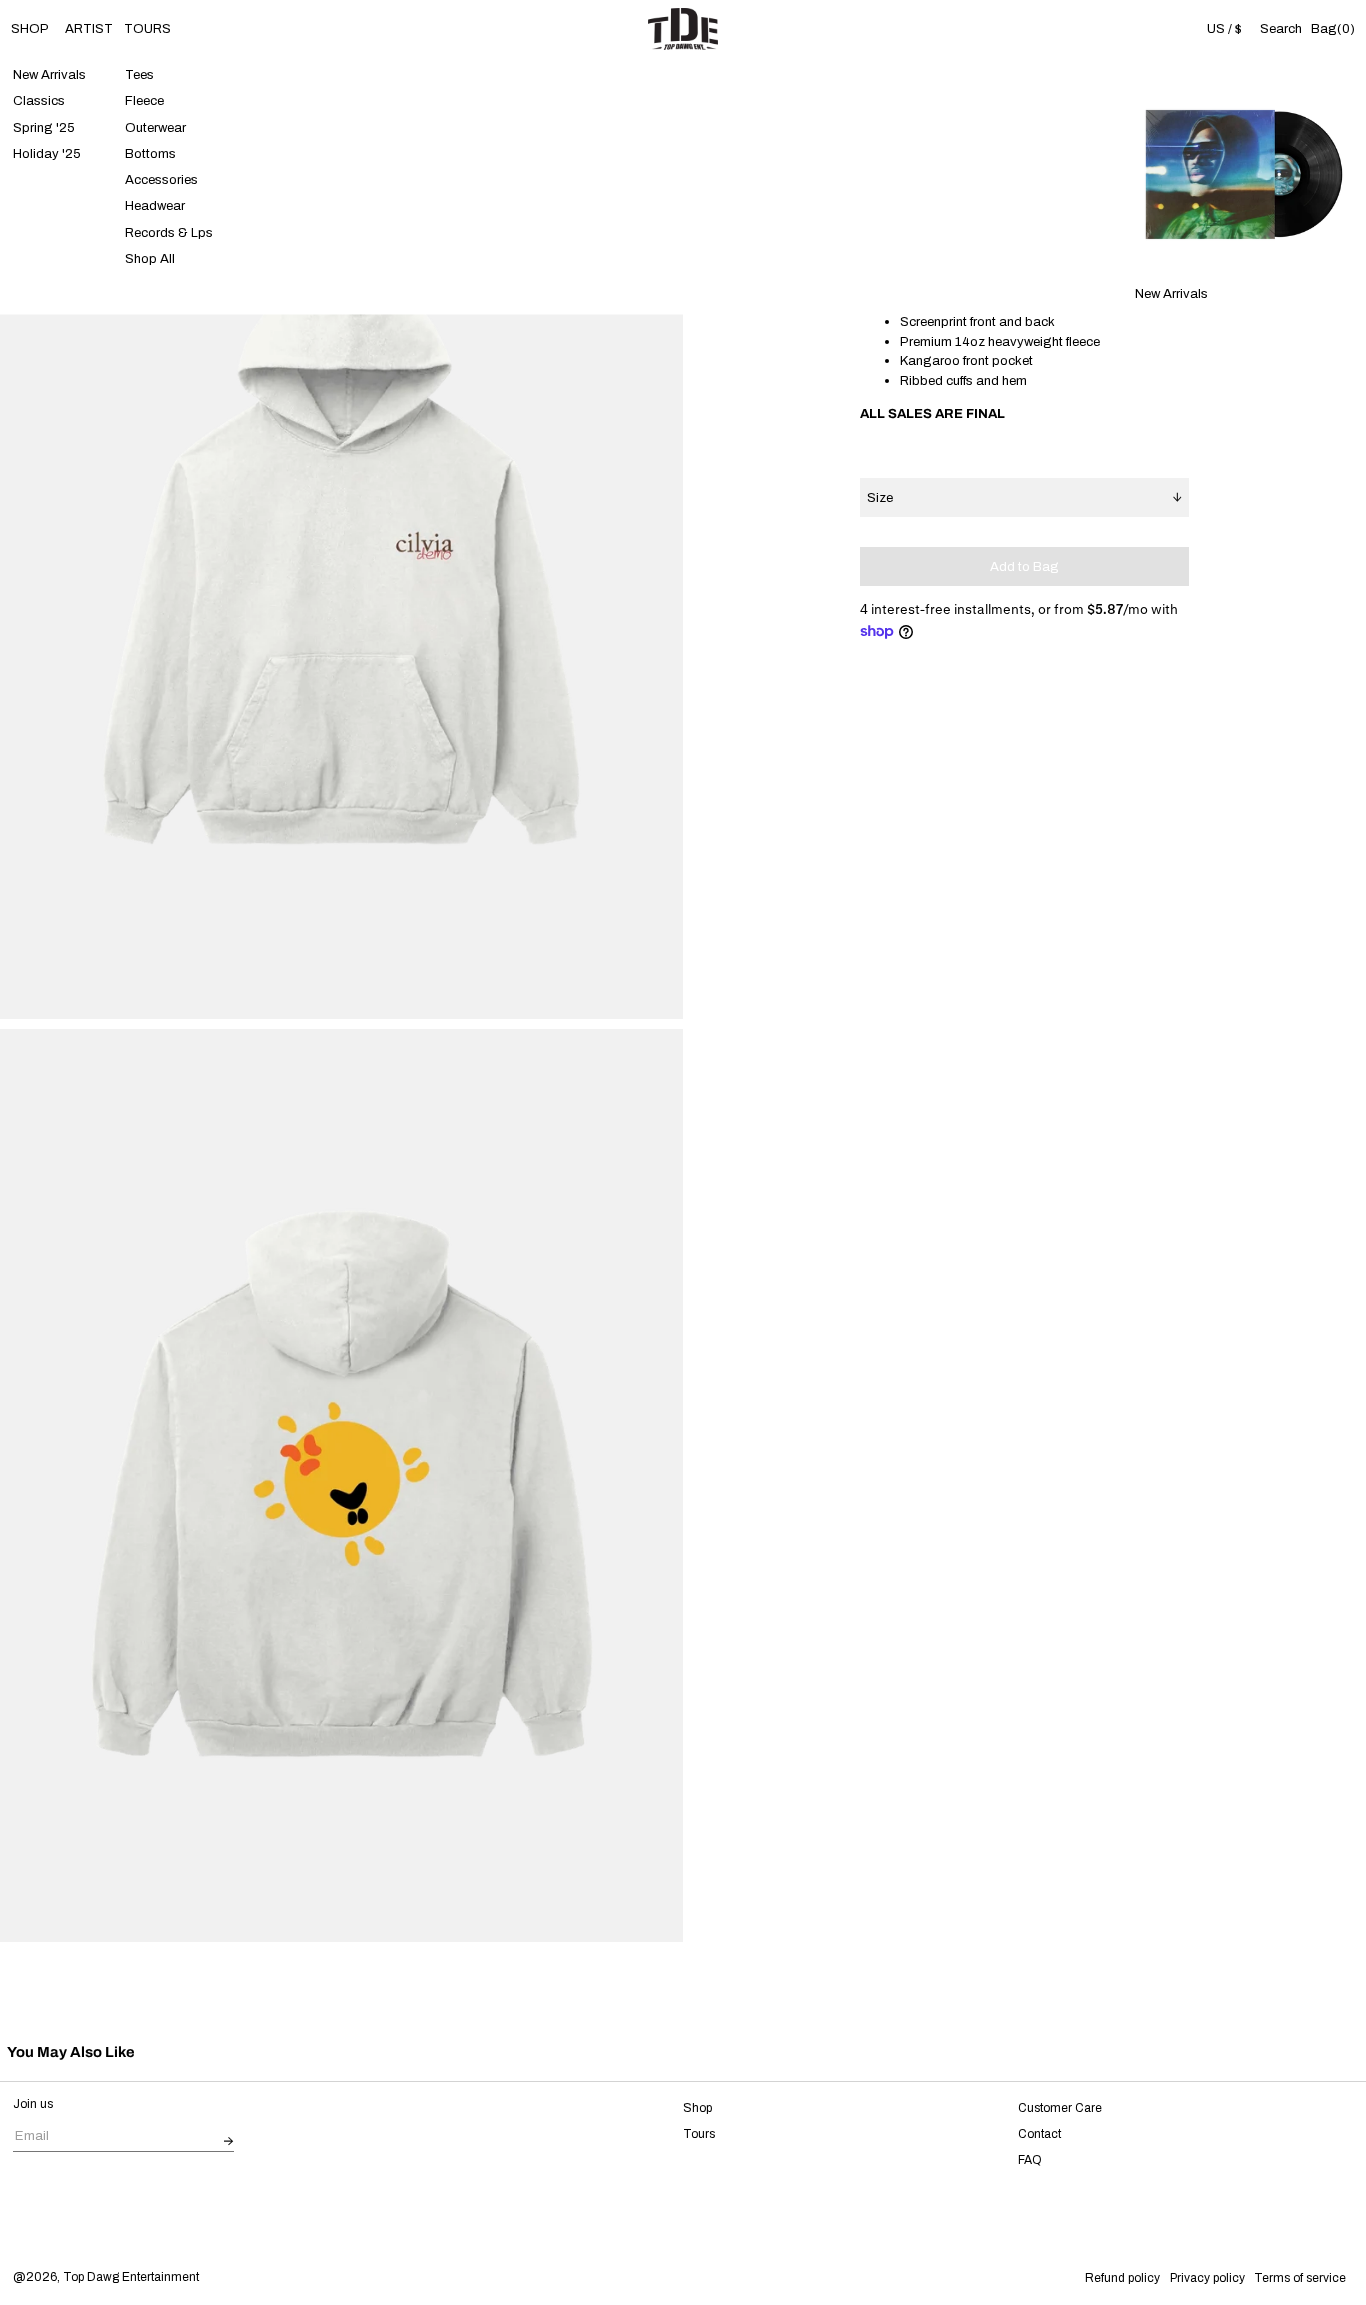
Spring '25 (44, 127)
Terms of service (1300, 2278)
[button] (1280, 29)
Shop (697, 2108)
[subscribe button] (229, 2141)
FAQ (1030, 2160)
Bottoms (150, 153)
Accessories (161, 180)
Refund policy (1122, 2278)
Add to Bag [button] (1024, 566)
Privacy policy (1207, 2278)
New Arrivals (49, 75)
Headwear (155, 206)
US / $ (1224, 28)
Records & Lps (169, 232)
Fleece (144, 101)
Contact (1039, 2134)
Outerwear (155, 127)
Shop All (150, 258)
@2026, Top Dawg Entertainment (106, 2277)
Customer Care (1060, 2108)
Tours (699, 2134)
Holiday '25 (47, 153)
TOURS (147, 28)
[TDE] (683, 29)
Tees (139, 75)
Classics (39, 101)
